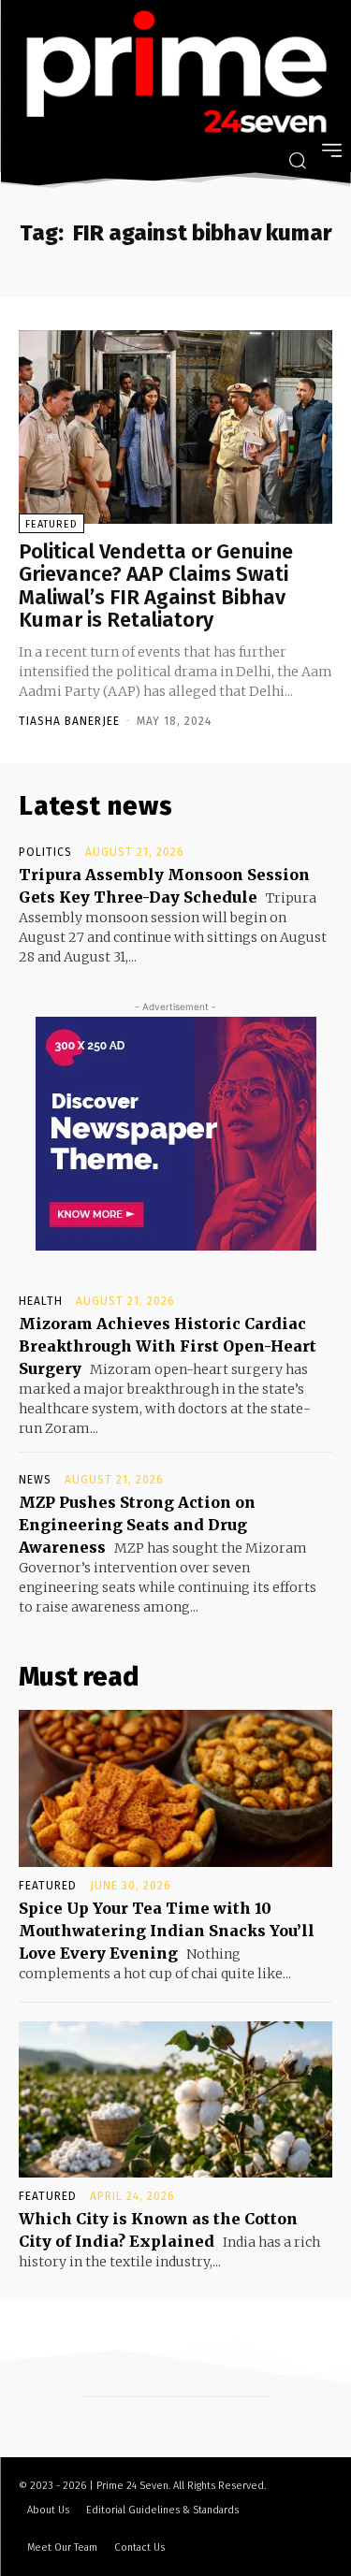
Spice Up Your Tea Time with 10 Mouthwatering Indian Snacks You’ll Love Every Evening (167, 1931)
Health (41, 1301)
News (35, 1480)
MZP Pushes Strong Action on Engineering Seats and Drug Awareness (137, 1525)
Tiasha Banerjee (69, 721)
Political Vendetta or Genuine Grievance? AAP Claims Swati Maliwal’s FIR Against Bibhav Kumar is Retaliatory (156, 586)
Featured (51, 524)
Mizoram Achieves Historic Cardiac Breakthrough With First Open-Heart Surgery (168, 1346)
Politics (45, 852)
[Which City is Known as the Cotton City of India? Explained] (175, 2100)
